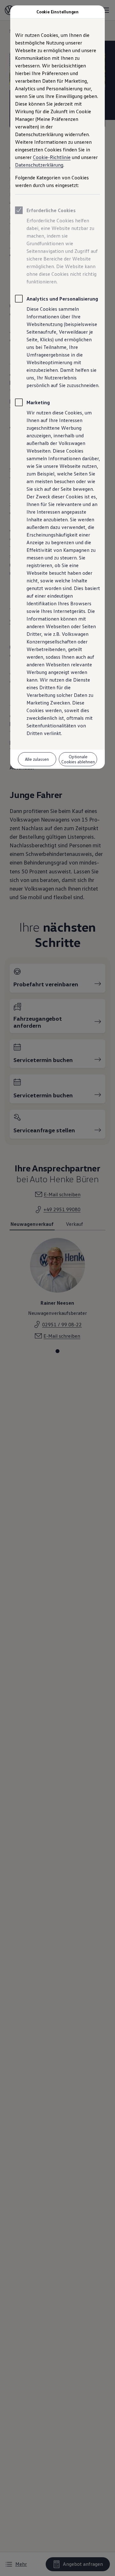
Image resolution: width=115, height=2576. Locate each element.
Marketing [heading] (38, 402)
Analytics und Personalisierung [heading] (62, 299)
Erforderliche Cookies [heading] (51, 210)
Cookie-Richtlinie (52, 157)
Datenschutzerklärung (39, 165)
